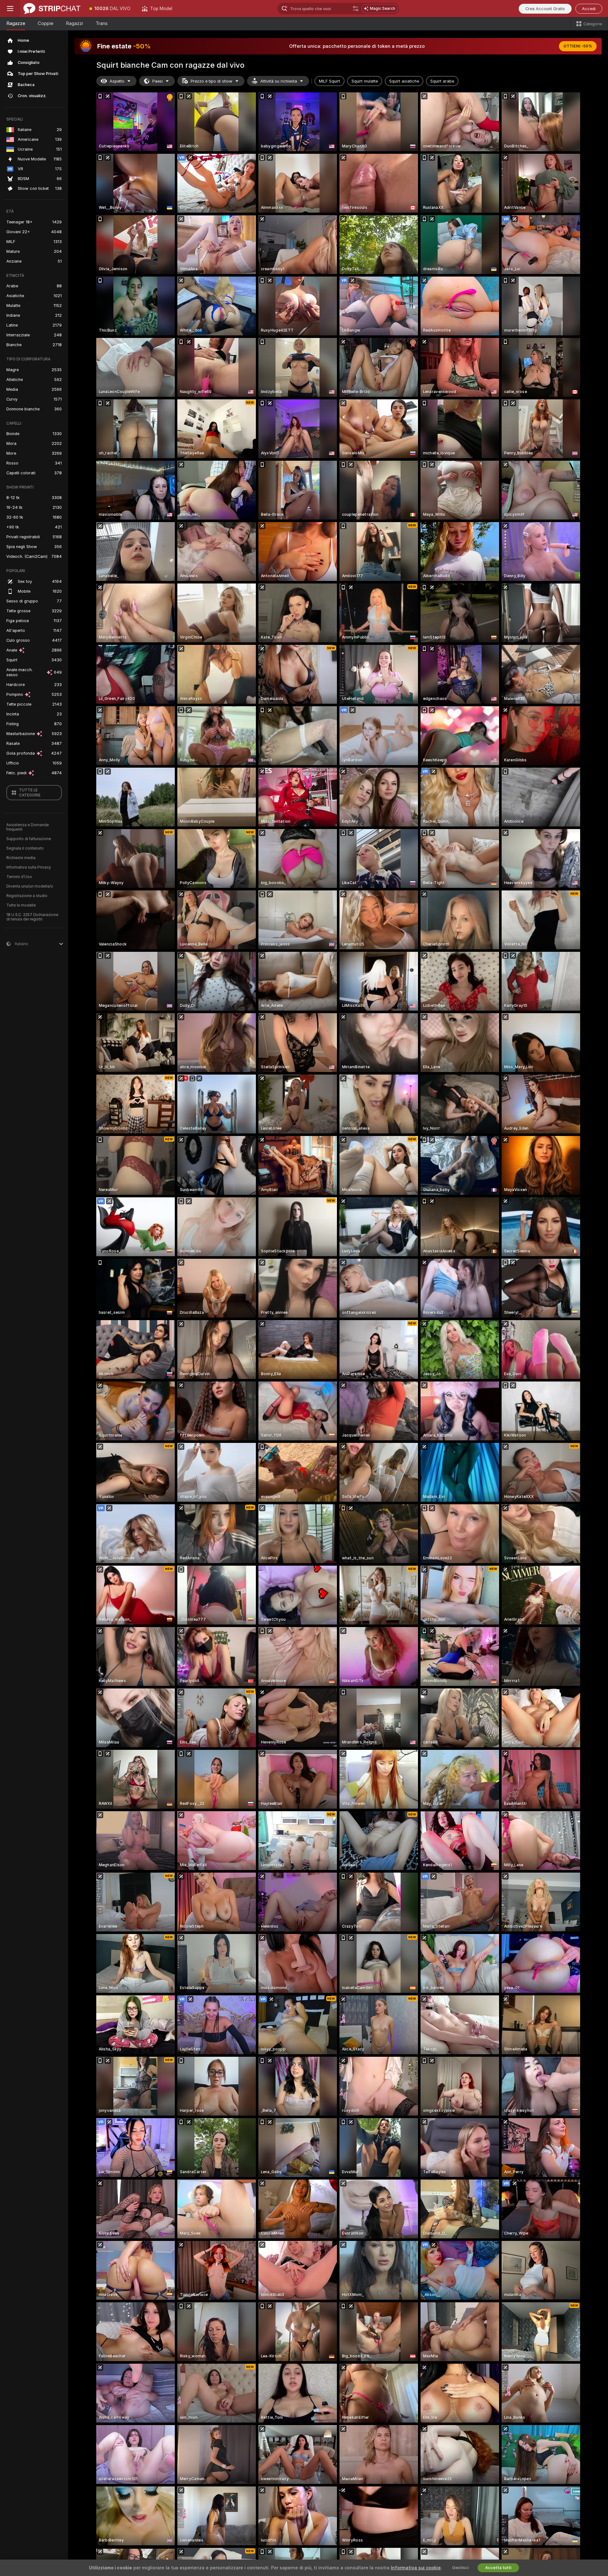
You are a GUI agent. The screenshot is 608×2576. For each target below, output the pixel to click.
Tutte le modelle (21, 905)
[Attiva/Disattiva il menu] (10, 9)
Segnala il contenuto (25, 848)
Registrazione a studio (27, 896)
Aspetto (117, 81)
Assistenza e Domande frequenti (28, 827)
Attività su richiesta (279, 81)
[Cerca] (356, 9)
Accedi (589, 9)
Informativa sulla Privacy (29, 867)
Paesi (158, 81)
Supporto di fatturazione (29, 839)
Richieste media (21, 858)
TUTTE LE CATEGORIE (30, 793)
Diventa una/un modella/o (30, 886)
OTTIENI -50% (578, 46)
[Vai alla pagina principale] (52, 9)
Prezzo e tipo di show (212, 81)
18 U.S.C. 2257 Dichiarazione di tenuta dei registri (32, 917)
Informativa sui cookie (416, 2568)
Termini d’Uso (19, 877)
